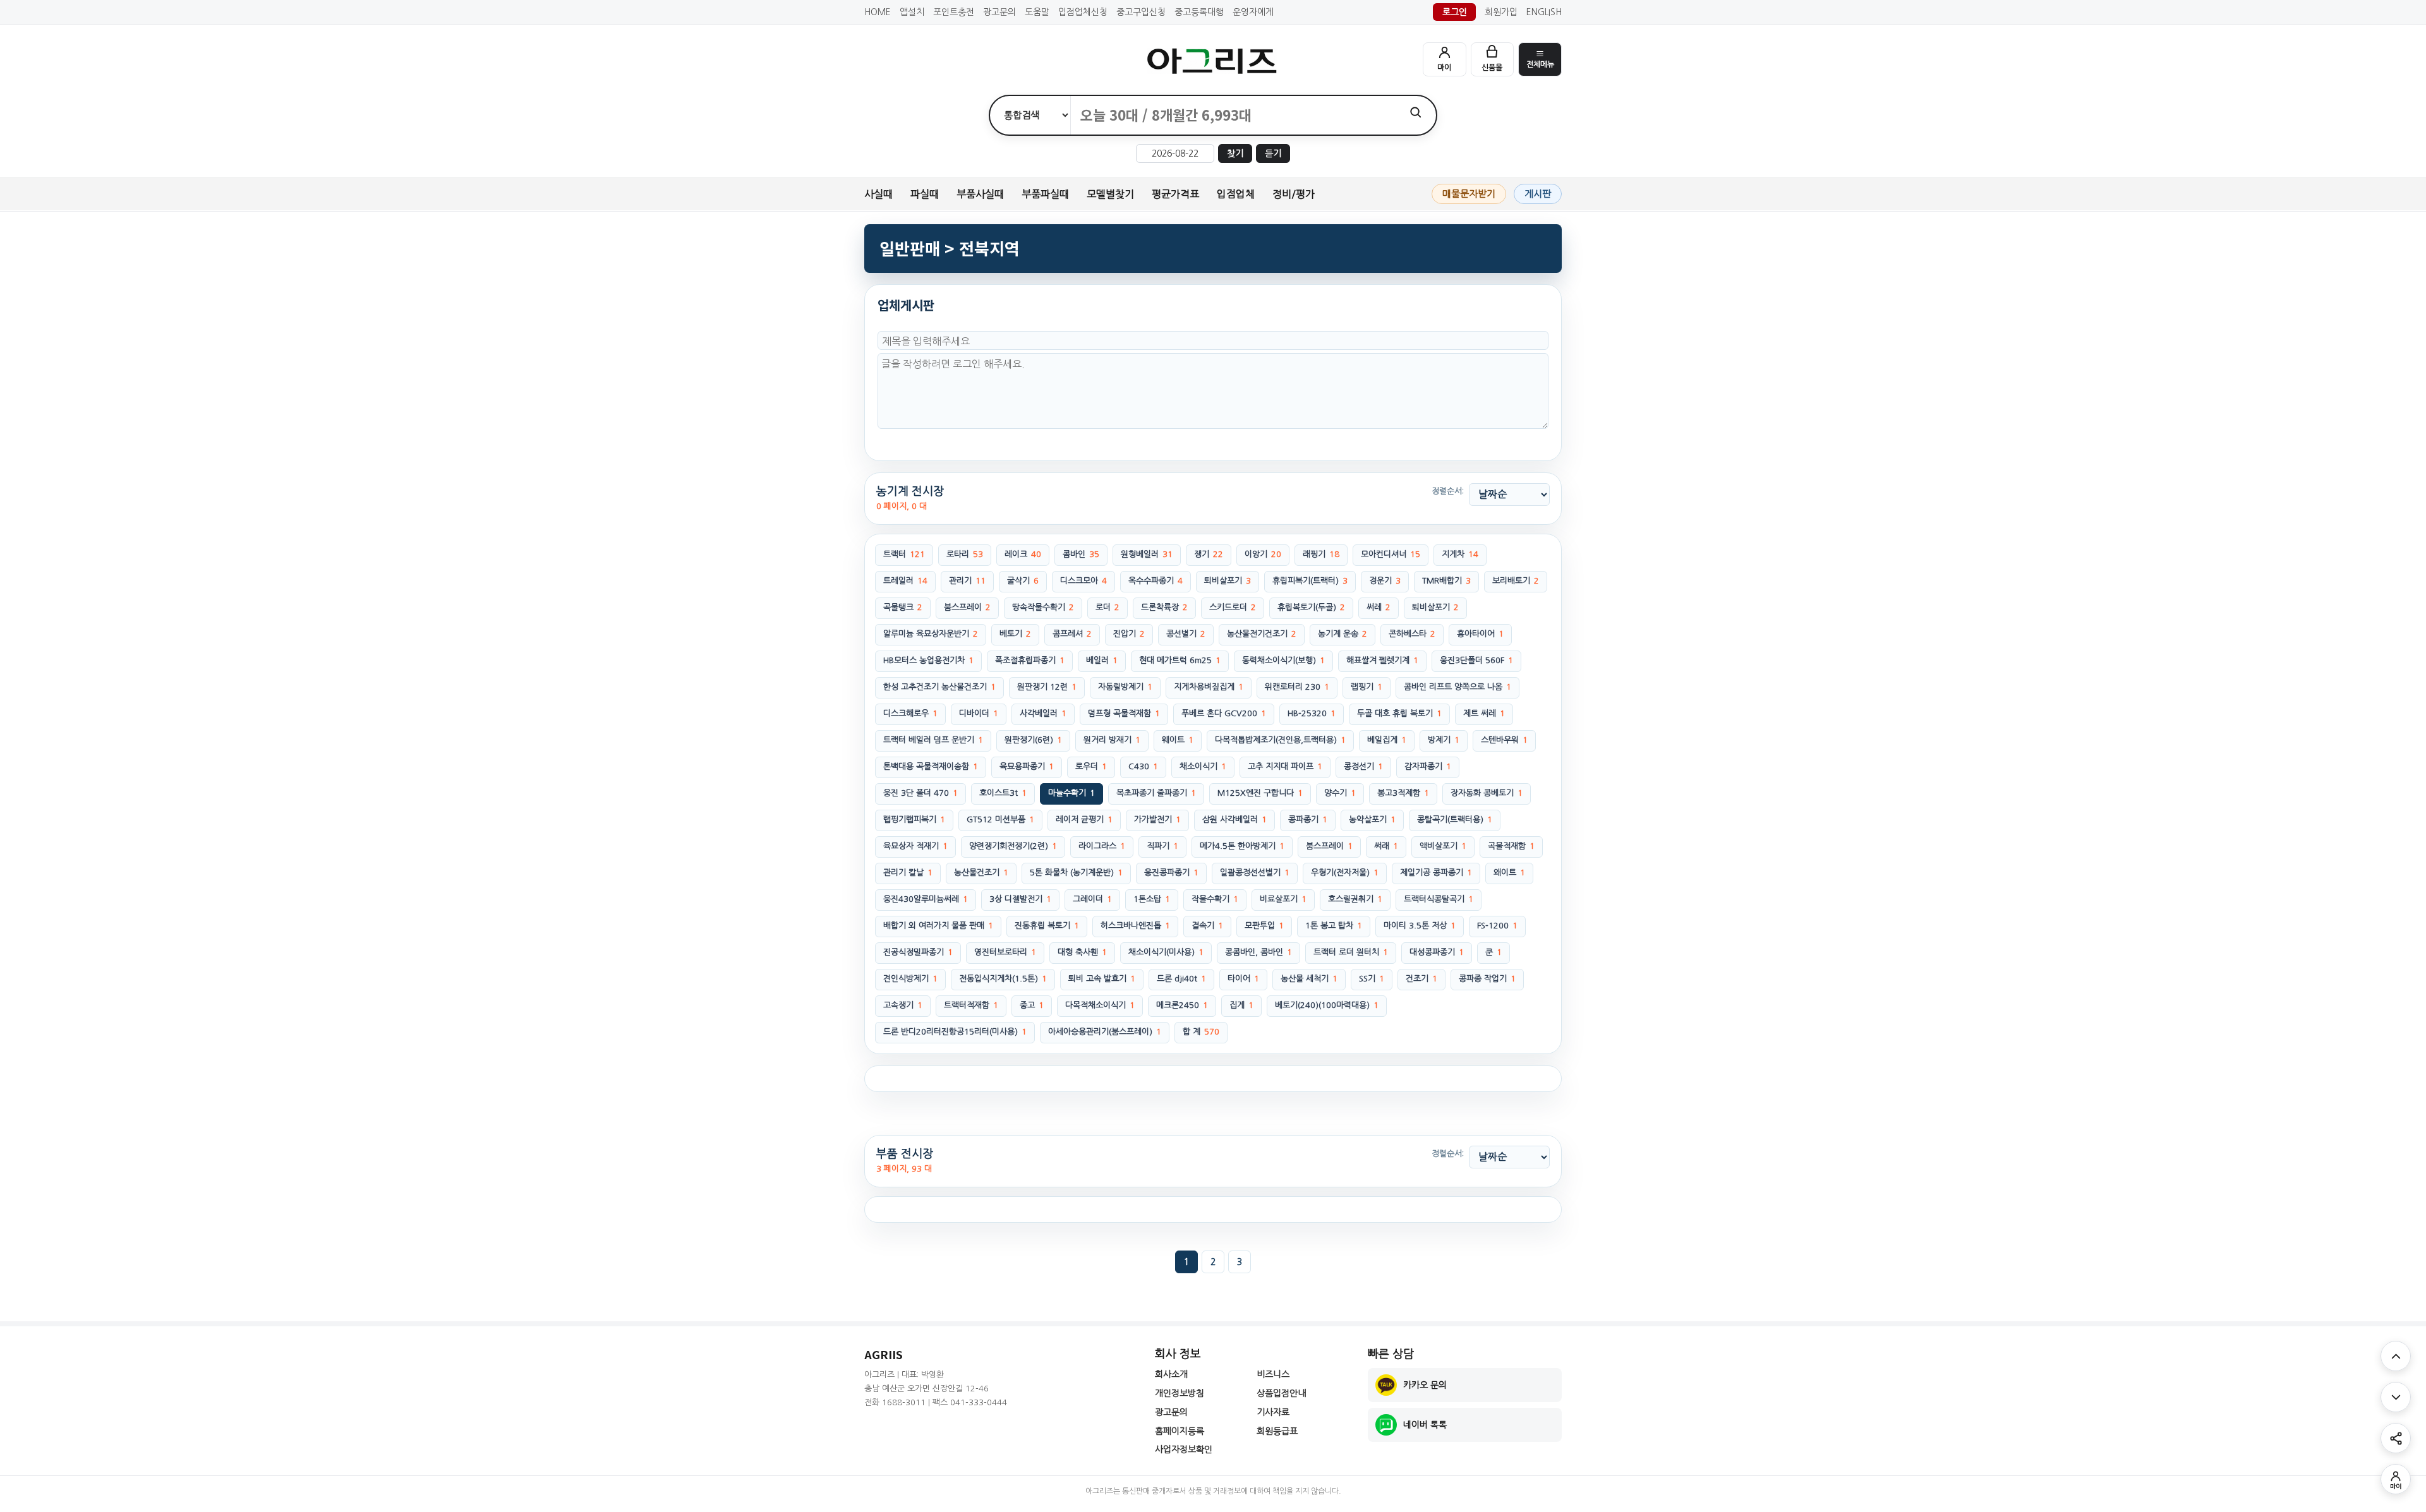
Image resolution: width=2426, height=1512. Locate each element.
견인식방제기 (910, 979)
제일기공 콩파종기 (1436, 873)
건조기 (1421, 979)
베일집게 (1387, 740)
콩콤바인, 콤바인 (1258, 952)
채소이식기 (1203, 766)
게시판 (1538, 194)
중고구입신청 (1141, 12)
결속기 (1207, 926)
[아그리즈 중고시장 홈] (1213, 61)
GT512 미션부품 (1000, 819)
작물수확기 (1215, 899)
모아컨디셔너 (1391, 554)
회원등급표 (1277, 1431)
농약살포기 (1372, 819)
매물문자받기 (1469, 194)
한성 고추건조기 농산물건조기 (939, 687)
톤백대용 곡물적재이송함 (931, 766)
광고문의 (999, 12)
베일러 (1102, 660)
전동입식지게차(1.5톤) (1003, 979)
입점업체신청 (1083, 12)
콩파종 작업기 (1487, 979)
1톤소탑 (1152, 899)
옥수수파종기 (1156, 581)
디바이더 (979, 713)
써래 (1386, 846)
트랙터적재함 (971, 1005)
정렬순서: (1448, 491)
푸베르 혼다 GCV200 (1224, 713)
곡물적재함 (1511, 846)
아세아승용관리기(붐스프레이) (1105, 1032)
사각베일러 (1043, 713)
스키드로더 (1233, 607)
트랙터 (904, 554)
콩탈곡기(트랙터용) (1455, 819)
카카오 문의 (1425, 1385)
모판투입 (1264, 926)
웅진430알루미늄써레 (926, 899)
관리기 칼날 (908, 873)
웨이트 (1178, 740)
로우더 (1091, 766)
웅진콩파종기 (1171, 873)
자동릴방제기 (1125, 687)
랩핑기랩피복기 (914, 819)
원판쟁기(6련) (1033, 740)
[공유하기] (2396, 1438)
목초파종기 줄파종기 (1156, 793)
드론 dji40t (1181, 979)
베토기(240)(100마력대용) (1327, 1005)
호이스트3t (1003, 793)
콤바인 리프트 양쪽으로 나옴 (1457, 687)
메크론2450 (1182, 1005)
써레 (1379, 607)
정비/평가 (1294, 194)
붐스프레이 (967, 607)
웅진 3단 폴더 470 (920, 793)
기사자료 (1273, 1412)
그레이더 (1092, 899)
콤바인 (1081, 554)
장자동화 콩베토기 (1487, 793)
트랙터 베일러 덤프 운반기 (933, 740)
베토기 (1015, 634)
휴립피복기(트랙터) (1310, 581)
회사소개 (1171, 1374)
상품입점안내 (1281, 1393)
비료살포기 (1283, 899)
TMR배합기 (1446, 581)
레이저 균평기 (1084, 819)
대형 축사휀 (1082, 952)
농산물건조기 (981, 873)
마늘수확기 (1071, 793)
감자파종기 (1428, 766)
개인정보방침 (1180, 1393)
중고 (1032, 1005)
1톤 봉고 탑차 (1334, 926)
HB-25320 (1312, 713)
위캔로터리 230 (1297, 687)
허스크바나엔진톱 (1135, 926)
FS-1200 (1497, 926)
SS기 (1372, 979)
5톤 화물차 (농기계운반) (1076, 873)
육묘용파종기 (1027, 766)
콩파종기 (1308, 819)
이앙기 (1263, 554)
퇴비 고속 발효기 (1102, 979)
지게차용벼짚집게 (1209, 687)
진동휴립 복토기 (1047, 926)
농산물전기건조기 (1262, 634)
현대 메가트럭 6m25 (1180, 660)
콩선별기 (1186, 634)
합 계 (1201, 1032)
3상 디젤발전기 (1020, 899)
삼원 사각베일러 (1234, 819)
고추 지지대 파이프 (1285, 766)
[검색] (1415, 112)
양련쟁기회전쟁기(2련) (1013, 846)
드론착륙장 (1164, 607)
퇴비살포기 (1228, 581)
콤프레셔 (1072, 634)
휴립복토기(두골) (1311, 607)
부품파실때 (1045, 194)
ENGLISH (1544, 12)
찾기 (1235, 153)
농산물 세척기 (1309, 979)
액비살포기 (1443, 846)
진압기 (1129, 634)
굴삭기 (1023, 581)
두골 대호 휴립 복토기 (1399, 713)
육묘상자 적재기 (915, 846)
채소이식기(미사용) (1166, 952)
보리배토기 (1516, 581)
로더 (1107, 607)
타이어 (1243, 979)
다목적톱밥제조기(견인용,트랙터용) (1280, 740)
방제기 (1444, 740)
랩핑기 (1367, 687)
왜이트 (1509, 873)
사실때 (878, 194)
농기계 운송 (1343, 634)
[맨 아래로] (2396, 1397)
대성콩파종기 (1437, 952)
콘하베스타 (1412, 634)
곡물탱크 (903, 607)
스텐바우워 (1504, 740)
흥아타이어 (1480, 634)
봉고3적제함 (1403, 793)
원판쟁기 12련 (1047, 687)
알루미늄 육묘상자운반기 (931, 634)
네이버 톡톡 (1425, 1425)
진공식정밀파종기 (918, 952)
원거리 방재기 (1112, 740)
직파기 (1162, 846)
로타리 (965, 554)
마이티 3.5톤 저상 (1420, 926)
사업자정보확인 (1184, 1449)
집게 (1241, 1005)
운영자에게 (1253, 12)
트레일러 (905, 581)
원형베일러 (1147, 554)
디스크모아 (1083, 581)
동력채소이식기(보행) (1283, 660)
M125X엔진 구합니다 (1260, 793)
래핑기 (1321, 554)
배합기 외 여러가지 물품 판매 (938, 926)
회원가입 (1501, 12)
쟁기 (1209, 554)
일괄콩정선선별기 (1255, 873)
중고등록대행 (1199, 12)
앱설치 (912, 12)
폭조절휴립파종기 (1030, 660)
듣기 (1273, 153)
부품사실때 (980, 194)
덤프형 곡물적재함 (1124, 713)
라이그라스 (1102, 846)
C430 (1143, 766)
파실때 (925, 194)
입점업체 (1236, 194)
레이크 (1023, 554)
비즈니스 (1273, 1374)
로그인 (1455, 12)
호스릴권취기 (1355, 899)
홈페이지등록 (1180, 1431)
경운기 (1385, 581)
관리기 (967, 581)
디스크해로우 (910, 713)
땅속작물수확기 (1043, 607)
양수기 (1340, 793)
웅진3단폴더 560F (1476, 660)
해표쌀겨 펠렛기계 (1382, 660)
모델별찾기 (1110, 194)
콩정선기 (1363, 766)
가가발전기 (1157, 819)
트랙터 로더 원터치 (1351, 952)
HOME (878, 12)
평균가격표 (1175, 194)
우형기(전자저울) (1345, 873)
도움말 (1037, 12)
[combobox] (1233, 115)
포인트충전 (954, 12)
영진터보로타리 (1005, 952)
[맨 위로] (2396, 1356)
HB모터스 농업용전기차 (928, 660)
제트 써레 (1484, 713)
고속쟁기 (903, 1005)
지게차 (1460, 554)
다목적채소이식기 (1100, 1005)
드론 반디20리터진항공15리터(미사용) (955, 1032)
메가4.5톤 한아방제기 (1242, 846)
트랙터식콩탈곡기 (1439, 899)
